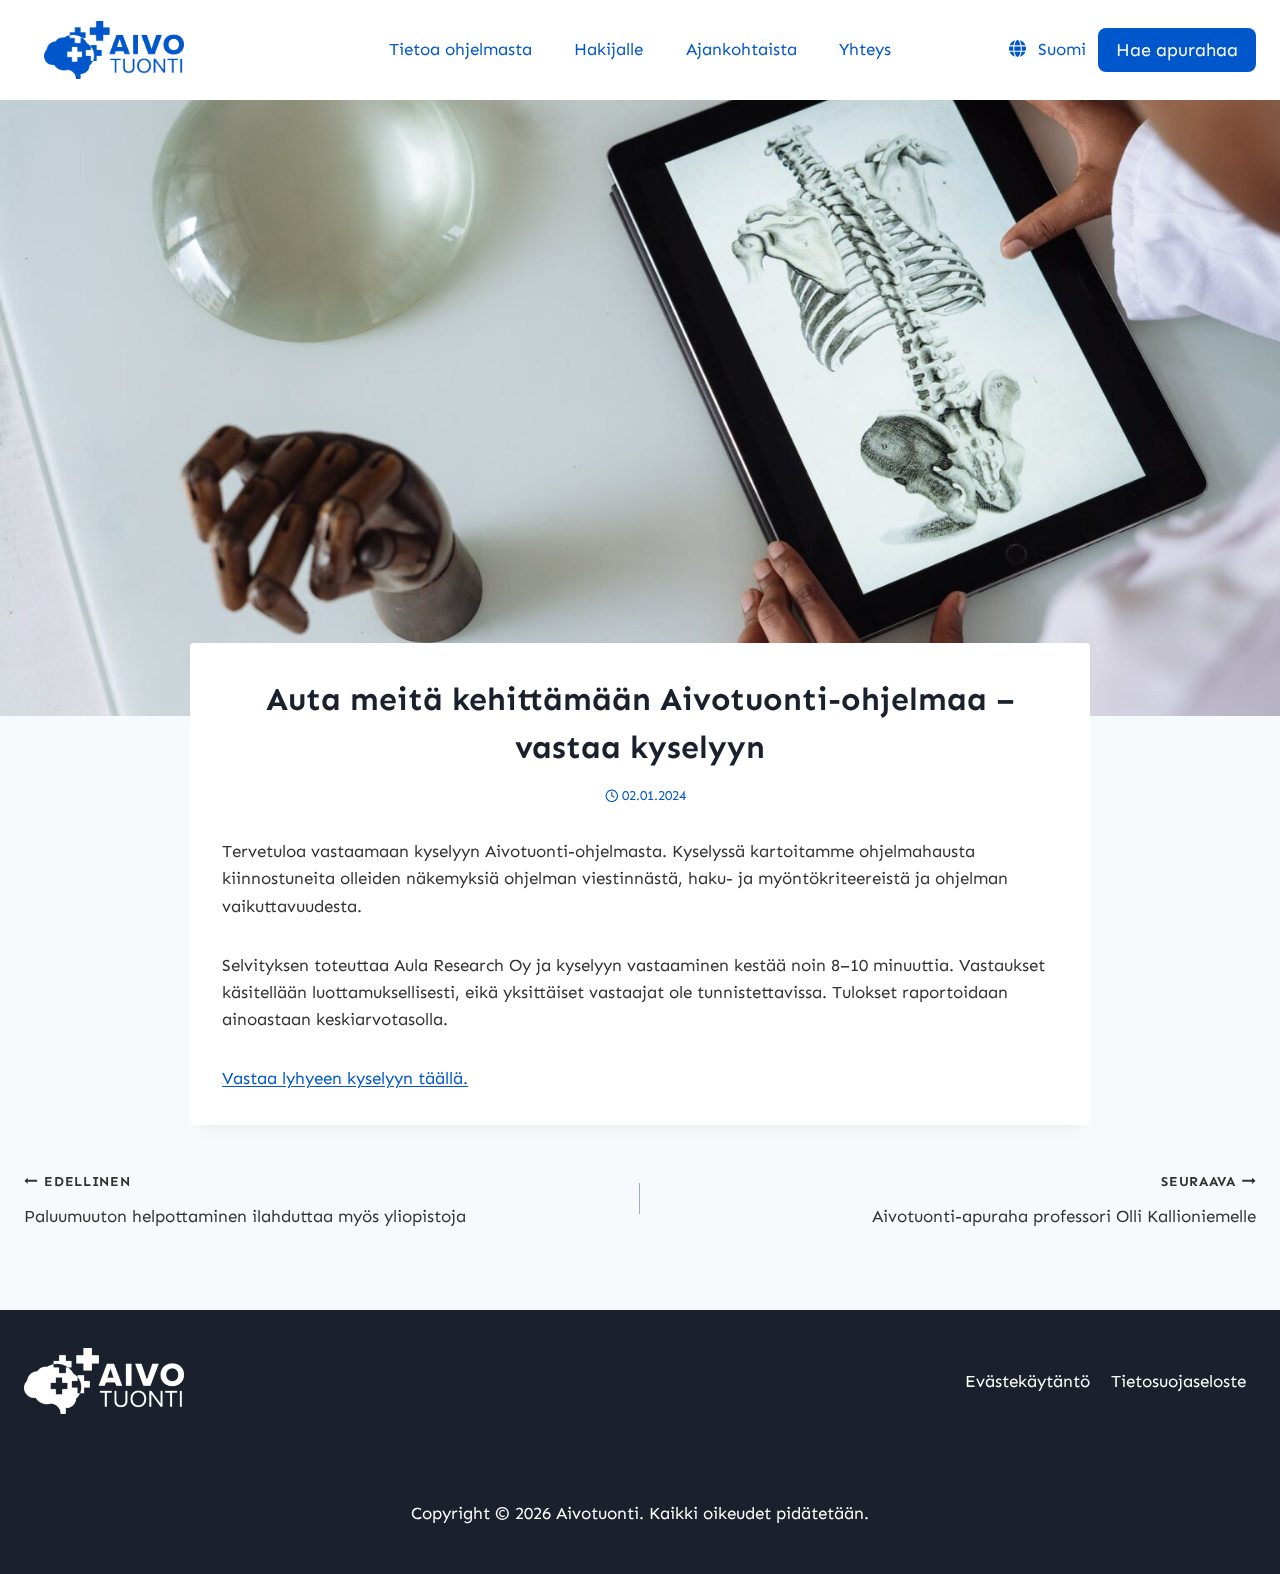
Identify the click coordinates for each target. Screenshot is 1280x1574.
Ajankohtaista (741, 49)
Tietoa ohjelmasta (460, 49)
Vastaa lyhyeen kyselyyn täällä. (345, 1078)
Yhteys (865, 49)
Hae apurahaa (1177, 50)
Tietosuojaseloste (1178, 1381)
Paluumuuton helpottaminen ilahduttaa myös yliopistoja (245, 1199)
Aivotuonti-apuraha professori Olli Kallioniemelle (1064, 1199)
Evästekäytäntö (1027, 1381)
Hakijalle (608, 49)
